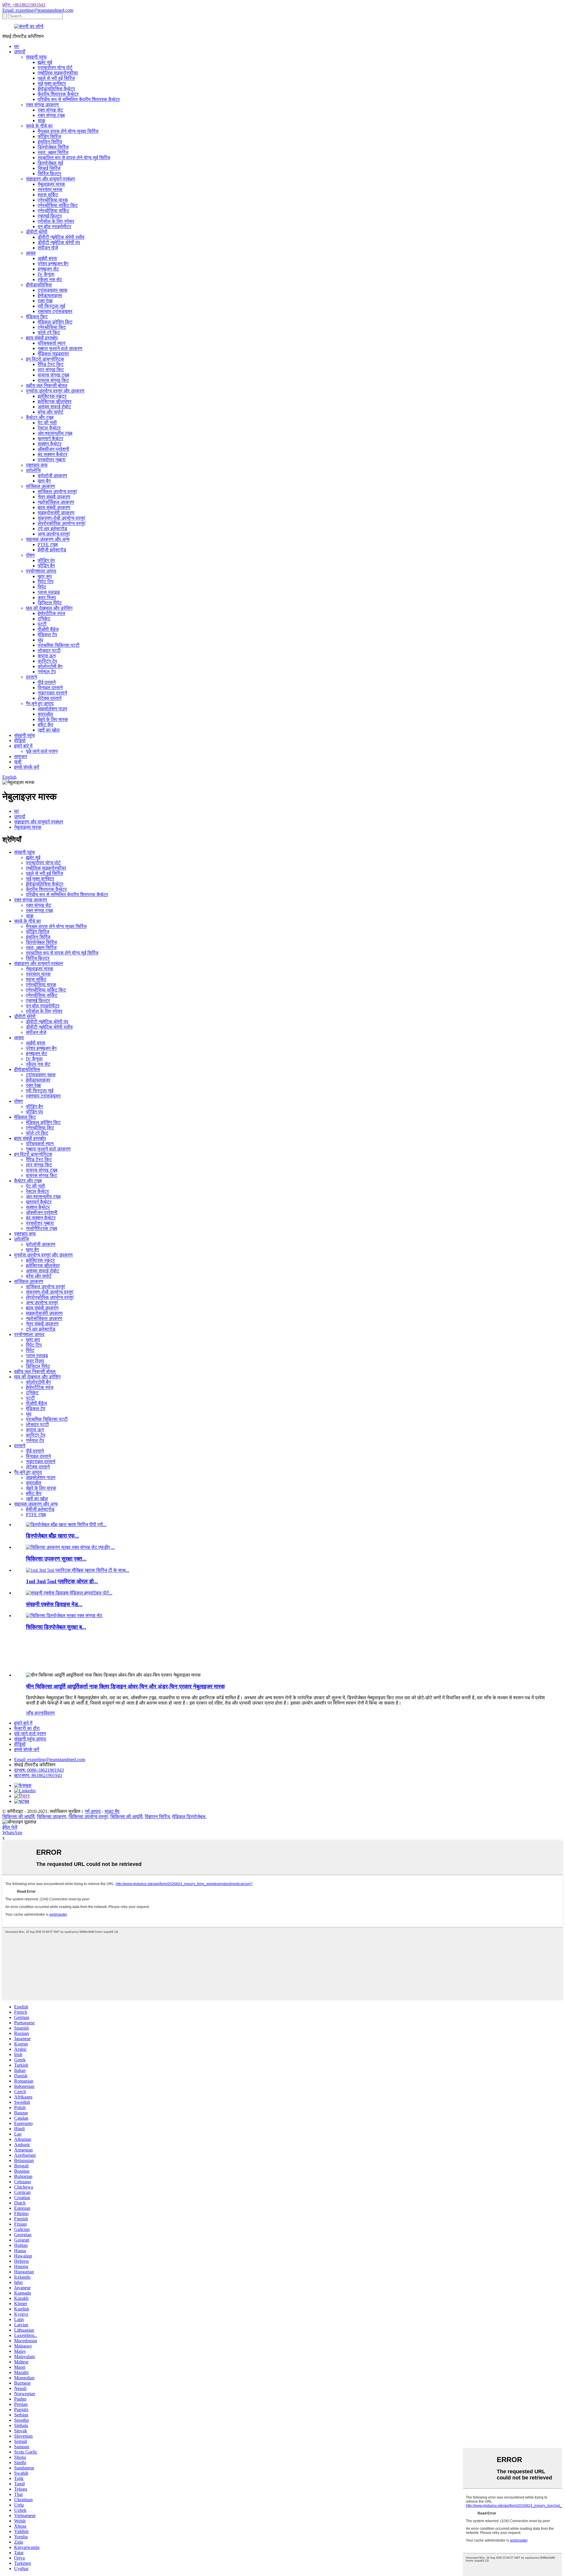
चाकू (41, 121)
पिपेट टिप (46, 582)
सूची (18, 762)
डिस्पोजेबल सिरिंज (53, 147)
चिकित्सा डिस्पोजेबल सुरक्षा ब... (56, 1627)
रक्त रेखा (45, 301)
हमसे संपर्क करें (27, 767)
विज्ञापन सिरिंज (157, 1817)
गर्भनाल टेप (47, 672)
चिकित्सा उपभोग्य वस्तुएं (88, 1817)
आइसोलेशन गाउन (52, 709)
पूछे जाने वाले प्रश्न (42, 751)
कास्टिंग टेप (47, 661)
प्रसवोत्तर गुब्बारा (52, 460)
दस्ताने (31, 677)
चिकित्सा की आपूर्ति (18, 1817)
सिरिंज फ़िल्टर (49, 174)
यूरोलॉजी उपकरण (52, 476)
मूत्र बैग (44, 481)
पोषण (30, 555)
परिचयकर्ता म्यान (51, 343)
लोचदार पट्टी (49, 650)
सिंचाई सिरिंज (49, 168)
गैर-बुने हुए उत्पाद (40, 703)
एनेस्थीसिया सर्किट (53, 211)
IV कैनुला (46, 274)
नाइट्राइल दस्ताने (52, 693)
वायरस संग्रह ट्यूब (53, 375)
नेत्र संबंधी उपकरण (54, 497)
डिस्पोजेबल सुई (50, 163)
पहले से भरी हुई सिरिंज (56, 78)
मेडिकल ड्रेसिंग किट (55, 322)
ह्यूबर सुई (45, 62)
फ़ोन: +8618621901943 (24, 5)
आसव (31, 253)
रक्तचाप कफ (37, 465)
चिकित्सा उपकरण (51, 1817)
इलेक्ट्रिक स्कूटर (52, 396)
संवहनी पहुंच (36, 57)
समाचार (21, 756)
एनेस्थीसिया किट (52, 327)
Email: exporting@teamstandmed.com (38, 10)
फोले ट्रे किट (49, 333)
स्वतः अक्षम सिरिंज (53, 152)
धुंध (40, 640)
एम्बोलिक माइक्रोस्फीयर (58, 73)
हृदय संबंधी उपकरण (54, 507)
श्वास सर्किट (48, 195)
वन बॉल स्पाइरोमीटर (54, 227)
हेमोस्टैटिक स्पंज (51, 613)
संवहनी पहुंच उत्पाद (30, 1739)
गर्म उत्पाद (93, 1811)
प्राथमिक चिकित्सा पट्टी (59, 645)
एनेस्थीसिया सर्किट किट (58, 205)
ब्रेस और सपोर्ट (50, 412)
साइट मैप (112, 1811)
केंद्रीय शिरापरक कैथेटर (58, 94)
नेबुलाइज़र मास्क (51, 184)
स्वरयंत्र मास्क (50, 189)
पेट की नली (47, 423)
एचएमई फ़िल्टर (50, 216)
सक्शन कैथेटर (50, 444)
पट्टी (42, 624)
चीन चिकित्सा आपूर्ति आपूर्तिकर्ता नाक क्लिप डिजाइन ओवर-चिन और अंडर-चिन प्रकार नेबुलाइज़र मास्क (125, 1686)
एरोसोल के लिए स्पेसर (56, 221)
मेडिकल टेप (47, 635)
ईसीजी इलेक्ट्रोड (52, 550)
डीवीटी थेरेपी (37, 232)
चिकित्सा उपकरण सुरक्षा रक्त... (56, 1559)
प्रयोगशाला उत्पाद (41, 571)
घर (16, 46)
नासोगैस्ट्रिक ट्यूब (41, 1228)
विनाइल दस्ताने (50, 688)
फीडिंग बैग (46, 566)
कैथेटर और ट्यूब (40, 417)
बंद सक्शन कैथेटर (53, 454)
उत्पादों (20, 52)
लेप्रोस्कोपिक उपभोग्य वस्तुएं (62, 523)
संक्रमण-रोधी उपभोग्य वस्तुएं (61, 518)
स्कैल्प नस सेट (50, 280)
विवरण (49, 1713)
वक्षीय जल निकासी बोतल (47, 386)
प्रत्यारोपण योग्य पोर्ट (55, 68)
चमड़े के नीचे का (39, 126)
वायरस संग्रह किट (53, 380)
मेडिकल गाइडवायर (53, 354)
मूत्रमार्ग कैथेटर (50, 439)
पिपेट (42, 587)
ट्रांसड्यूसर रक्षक (53, 290)
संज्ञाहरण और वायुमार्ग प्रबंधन (50, 179)
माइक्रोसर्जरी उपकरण (56, 513)
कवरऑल (45, 714)
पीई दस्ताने (47, 682)
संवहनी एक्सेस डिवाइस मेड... (54, 1604)
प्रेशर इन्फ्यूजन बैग (53, 264)
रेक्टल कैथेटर (49, 428)
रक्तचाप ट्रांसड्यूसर (55, 311)
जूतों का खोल (49, 730)
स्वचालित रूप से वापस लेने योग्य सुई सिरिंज (74, 158)
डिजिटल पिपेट (50, 603)
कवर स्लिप (47, 597)
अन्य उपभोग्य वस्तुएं (54, 534)
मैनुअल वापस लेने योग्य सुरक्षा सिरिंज (68, 131)
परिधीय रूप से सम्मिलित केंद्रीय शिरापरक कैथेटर (79, 99)
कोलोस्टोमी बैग (50, 666)
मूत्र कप (45, 576)
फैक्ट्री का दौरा (27, 1728)
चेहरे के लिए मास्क (53, 719)
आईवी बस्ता (47, 258)
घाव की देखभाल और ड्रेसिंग (49, 608)
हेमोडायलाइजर (50, 295)
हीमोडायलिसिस (39, 285)
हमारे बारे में (23, 746)
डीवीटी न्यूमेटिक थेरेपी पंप (59, 242)
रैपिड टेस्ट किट (51, 364)
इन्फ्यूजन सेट (48, 269)
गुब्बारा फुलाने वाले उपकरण (60, 348)
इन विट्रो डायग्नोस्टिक (45, 359)
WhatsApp (12, 1832)
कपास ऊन (47, 656)
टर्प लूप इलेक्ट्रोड (52, 529)
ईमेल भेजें (10, 1827)
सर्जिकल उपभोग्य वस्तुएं (57, 492)
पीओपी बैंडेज (48, 629)
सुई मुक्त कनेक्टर (52, 83)
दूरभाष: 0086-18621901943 (39, 1770)
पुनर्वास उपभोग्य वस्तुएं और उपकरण (55, 391)
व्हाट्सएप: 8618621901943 (38, 1775)
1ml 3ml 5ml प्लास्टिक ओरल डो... (62, 1581)
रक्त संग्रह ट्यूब (51, 115)
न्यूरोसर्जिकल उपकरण (56, 502)
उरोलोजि (33, 470)
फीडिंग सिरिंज (49, 136)
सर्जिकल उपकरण (40, 486)
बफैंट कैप (45, 725)
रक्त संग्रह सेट (50, 110)
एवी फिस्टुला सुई (51, 306)
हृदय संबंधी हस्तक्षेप (42, 338)
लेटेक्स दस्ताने (50, 698)
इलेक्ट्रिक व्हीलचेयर (55, 401)
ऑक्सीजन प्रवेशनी (53, 449)
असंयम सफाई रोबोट (54, 407)
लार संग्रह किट (51, 370)
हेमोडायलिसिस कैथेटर (56, 89)
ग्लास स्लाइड (49, 592)
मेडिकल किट (37, 317)
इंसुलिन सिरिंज (50, 142)
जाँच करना (35, 1713)
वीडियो (20, 741)
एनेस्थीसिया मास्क (53, 200)
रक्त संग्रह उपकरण (42, 105)
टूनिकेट (44, 619)
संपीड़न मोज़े (48, 248)
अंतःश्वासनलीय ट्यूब (55, 433)
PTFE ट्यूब (48, 544)
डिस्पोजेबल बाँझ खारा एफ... (53, 1536)
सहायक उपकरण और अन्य (48, 539)
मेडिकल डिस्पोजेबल (189, 1817)
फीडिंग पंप (46, 560)
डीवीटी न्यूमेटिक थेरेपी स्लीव (61, 237)
